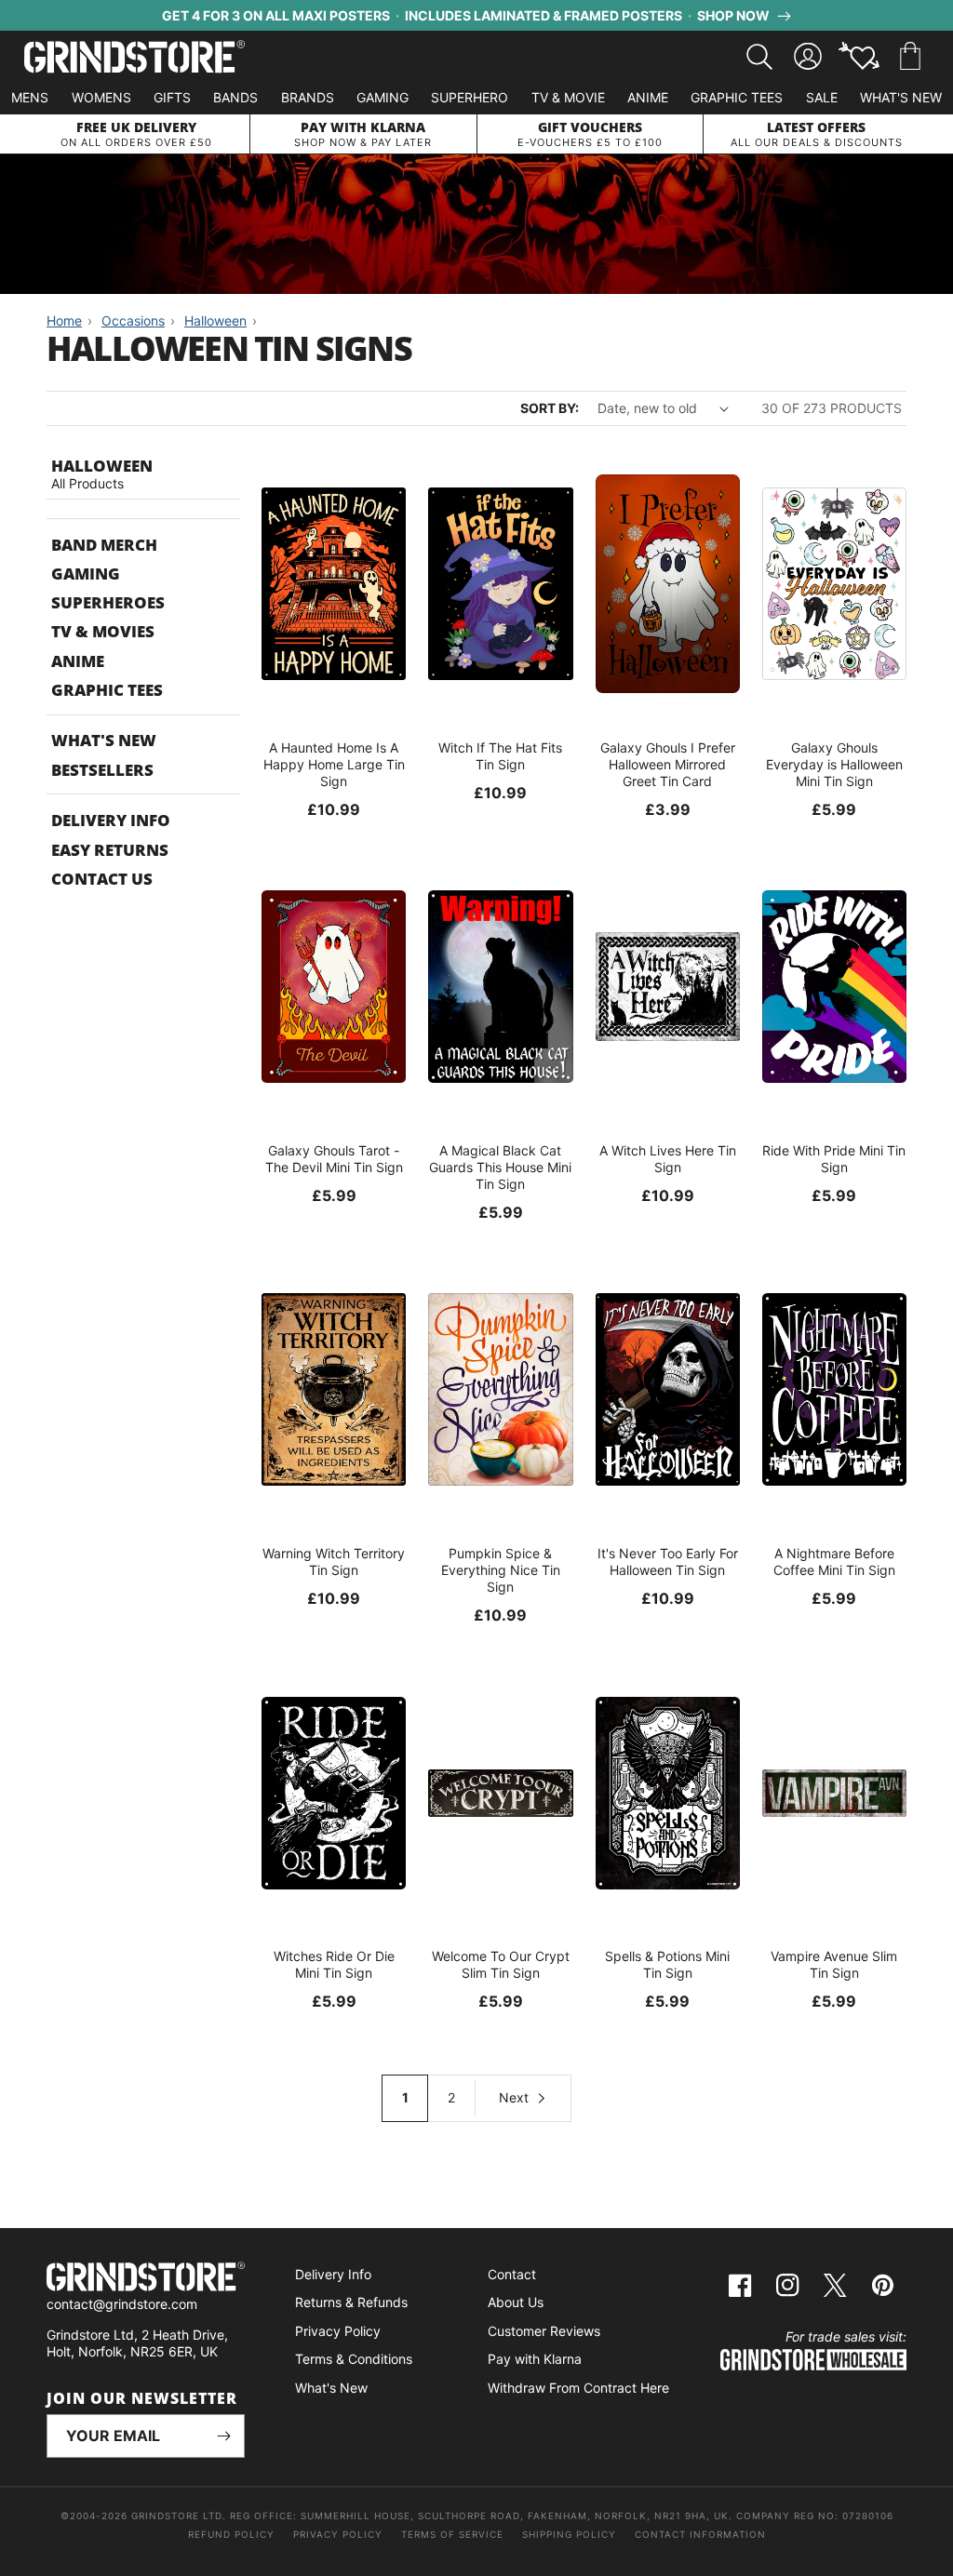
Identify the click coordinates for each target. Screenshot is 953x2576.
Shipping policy (569, 2534)
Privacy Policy (338, 2331)
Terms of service (452, 2534)
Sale (822, 97)
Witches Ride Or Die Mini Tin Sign (334, 1964)
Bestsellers (102, 770)
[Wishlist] (859, 57)
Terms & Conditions (354, 2359)
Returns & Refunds (351, 2302)
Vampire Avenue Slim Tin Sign (834, 1964)
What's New (901, 97)
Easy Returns (110, 850)
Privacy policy (338, 2534)
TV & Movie (568, 97)
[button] (910, 57)
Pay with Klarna (535, 2359)
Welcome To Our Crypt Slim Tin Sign (501, 1964)
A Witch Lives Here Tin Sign (668, 1159)
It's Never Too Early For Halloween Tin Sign (668, 1562)
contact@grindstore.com (122, 2304)
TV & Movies (103, 631)
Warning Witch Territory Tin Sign (334, 1562)
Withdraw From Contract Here (578, 2388)
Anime (648, 97)
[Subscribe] (223, 2436)
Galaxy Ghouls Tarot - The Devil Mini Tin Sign (334, 1159)
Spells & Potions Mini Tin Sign (667, 1964)
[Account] (808, 57)
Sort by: (550, 408)
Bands (235, 97)
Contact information (700, 2534)
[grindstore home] (146, 2279)
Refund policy (231, 2534)
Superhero (470, 97)
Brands (308, 97)
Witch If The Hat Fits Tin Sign (500, 756)
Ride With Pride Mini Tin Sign (834, 1159)
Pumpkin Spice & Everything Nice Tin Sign (501, 1570)
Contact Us (102, 879)
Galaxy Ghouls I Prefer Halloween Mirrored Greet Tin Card (668, 764)
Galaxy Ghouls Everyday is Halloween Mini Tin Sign (834, 764)
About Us (516, 2302)
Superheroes (108, 602)
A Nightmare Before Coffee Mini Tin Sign (834, 1562)
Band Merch (104, 545)
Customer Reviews (544, 2331)
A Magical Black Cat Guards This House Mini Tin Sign (500, 1167)
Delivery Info (111, 820)
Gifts (172, 97)
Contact (512, 2274)
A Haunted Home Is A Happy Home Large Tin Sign (334, 764)
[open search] (759, 57)
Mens (30, 97)
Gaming (383, 97)
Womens (101, 97)
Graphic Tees (737, 97)
